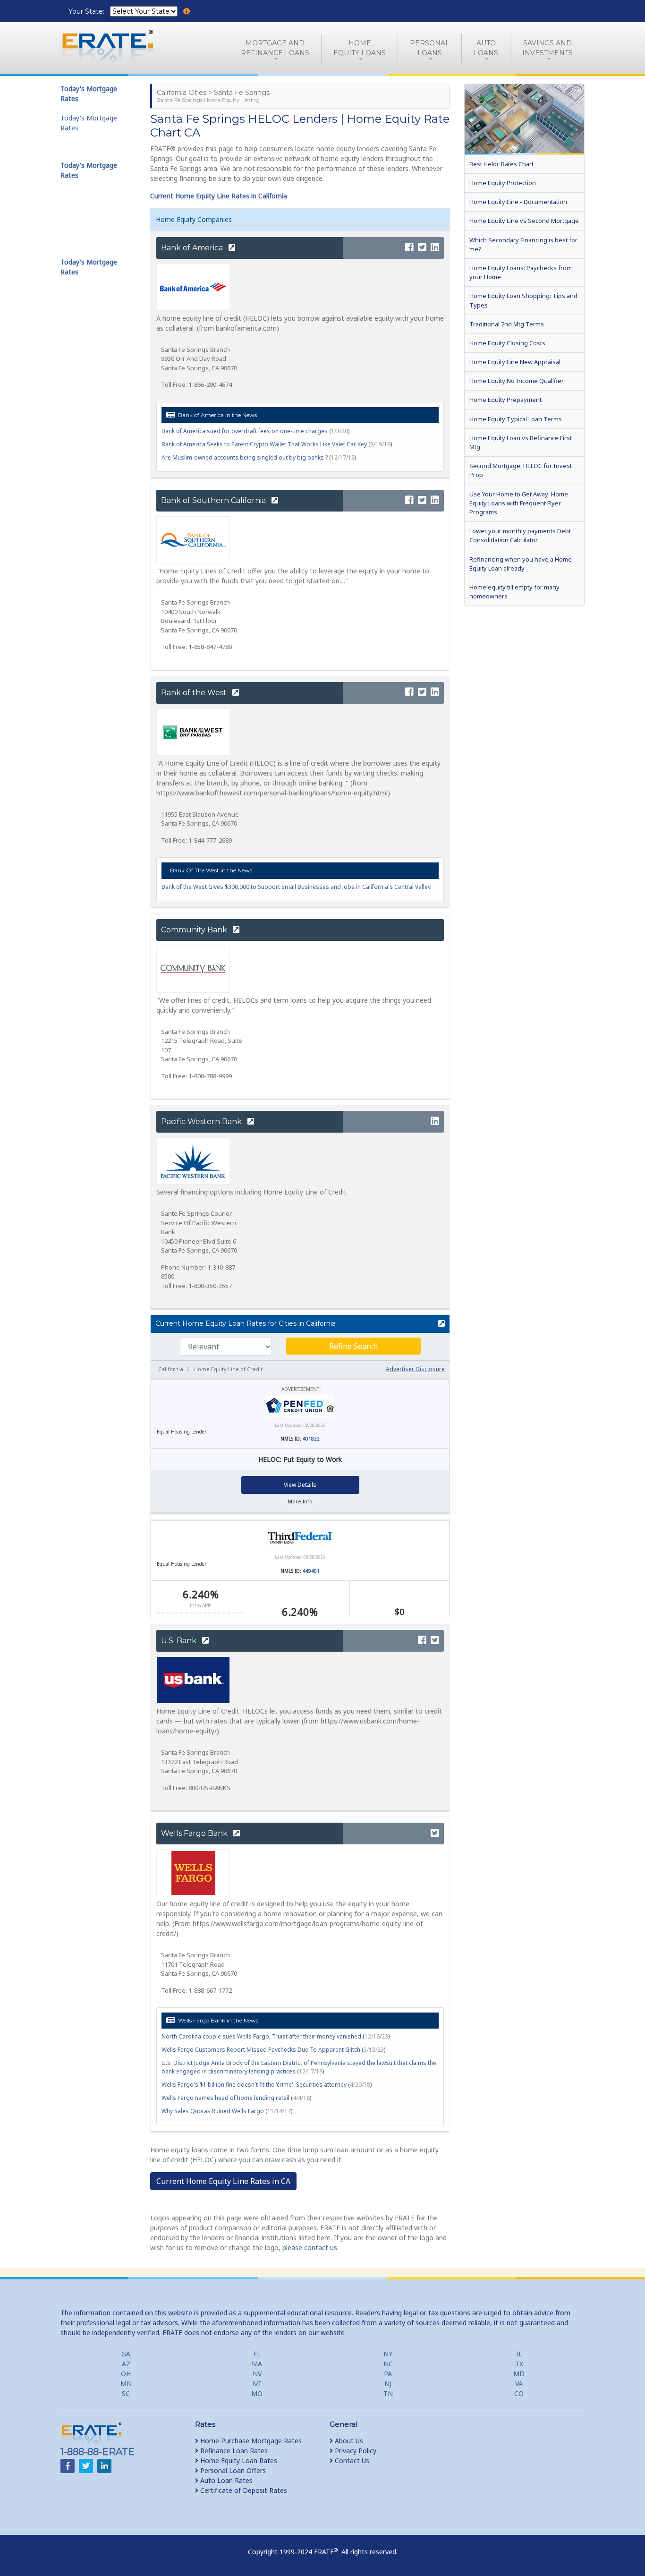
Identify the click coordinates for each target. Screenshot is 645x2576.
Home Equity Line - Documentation (518, 202)
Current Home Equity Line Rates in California (219, 196)
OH (126, 2374)
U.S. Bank (180, 1641)
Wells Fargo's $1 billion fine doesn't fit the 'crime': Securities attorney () (267, 2085)
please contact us (310, 2248)
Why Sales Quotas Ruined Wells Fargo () (227, 2111)
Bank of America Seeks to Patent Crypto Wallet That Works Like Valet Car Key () (277, 444)
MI (257, 2384)
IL (519, 2354)
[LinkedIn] (435, 248)
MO (257, 2393)
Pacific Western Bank (202, 1122)
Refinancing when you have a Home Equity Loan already (521, 564)
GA (126, 2354)
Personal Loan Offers (232, 2470)
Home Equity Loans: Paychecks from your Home (521, 272)
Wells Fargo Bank (195, 1833)
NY (388, 2354)
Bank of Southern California (214, 500)
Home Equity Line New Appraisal (515, 362)
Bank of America (193, 248)
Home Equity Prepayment (505, 400)
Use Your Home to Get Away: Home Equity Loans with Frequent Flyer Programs (519, 503)
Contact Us (351, 2461)
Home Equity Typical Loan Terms (516, 419)
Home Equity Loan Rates (238, 2461)
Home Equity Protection (503, 183)
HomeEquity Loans (360, 48)
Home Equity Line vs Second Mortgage (524, 221)
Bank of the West (195, 693)
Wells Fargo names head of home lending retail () (236, 2098)
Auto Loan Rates (225, 2480)
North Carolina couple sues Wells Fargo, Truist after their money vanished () (276, 2036)
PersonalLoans (430, 48)
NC (388, 2364)
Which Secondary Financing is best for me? (523, 244)
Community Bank (195, 930)
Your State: (87, 11)
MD (519, 2374)
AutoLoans (486, 48)
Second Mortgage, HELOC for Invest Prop (521, 470)
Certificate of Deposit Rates (243, 2490)
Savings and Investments (547, 48)
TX (519, 2364)
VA (519, 2384)
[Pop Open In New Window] (437, 1324)
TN (388, 2393)
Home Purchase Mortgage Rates (250, 2441)
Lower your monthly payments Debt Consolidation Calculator (520, 535)
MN (126, 2384)
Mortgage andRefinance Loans (275, 48)
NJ (388, 2384)
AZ (126, 2364)
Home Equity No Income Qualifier (517, 381)
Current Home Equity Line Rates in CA (223, 2181)
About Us (348, 2441)
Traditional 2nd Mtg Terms (507, 324)
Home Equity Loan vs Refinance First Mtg (521, 442)
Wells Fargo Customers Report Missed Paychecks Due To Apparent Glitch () (273, 2050)
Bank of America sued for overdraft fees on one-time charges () (255, 431)
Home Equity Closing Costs (507, 343)
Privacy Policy (355, 2451)
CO (519, 2393)
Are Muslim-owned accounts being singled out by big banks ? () (259, 457)
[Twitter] (422, 248)
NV (257, 2374)
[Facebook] (409, 248)
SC (126, 2393)
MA (257, 2364)
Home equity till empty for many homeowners (514, 592)
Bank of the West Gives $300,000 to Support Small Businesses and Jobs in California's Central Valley (296, 887)
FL (257, 2354)
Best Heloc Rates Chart (501, 164)
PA (388, 2374)
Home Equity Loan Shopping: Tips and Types (523, 300)
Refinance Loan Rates (233, 2451)
